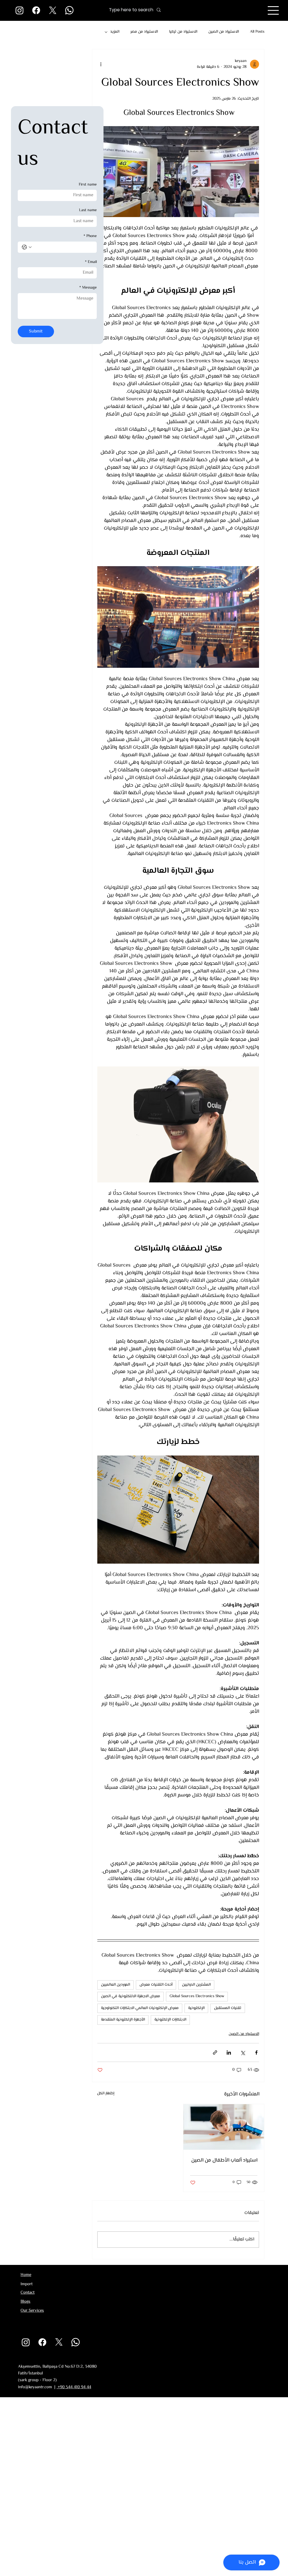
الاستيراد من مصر (144, 32)
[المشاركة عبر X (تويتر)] (243, 2052)
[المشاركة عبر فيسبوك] (256, 2052)
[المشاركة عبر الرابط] (215, 2052)
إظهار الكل (106, 2094)
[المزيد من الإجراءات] (101, 64)
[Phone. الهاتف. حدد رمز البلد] (27, 247)
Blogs (25, 2302)
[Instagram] (20, 10)
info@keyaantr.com (35, 2387)
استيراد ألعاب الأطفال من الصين (224, 2160)
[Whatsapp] (69, 10)
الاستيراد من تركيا (183, 32)
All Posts (257, 32)
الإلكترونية (196, 2008)
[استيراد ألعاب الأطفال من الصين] (224, 2127)
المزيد (115, 32)
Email (91, 262)
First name (88, 185)
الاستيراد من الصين (224, 32)
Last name (88, 211)
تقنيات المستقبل (228, 2008)
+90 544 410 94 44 (74, 2387)
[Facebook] (36, 10)
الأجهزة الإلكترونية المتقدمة (123, 2020)
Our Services (32, 2311)
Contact (28, 2293)
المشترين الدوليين (196, 1985)
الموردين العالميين (115, 1985)
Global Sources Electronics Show (197, 1996)
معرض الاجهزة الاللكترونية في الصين (130, 1996)
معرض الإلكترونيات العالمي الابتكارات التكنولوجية (140, 2008)
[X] (53, 10)
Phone (90, 236)
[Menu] (273, 10)
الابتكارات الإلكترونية (170, 2020)
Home (26, 2275)
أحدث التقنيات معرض (156, 1985)
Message (88, 288)
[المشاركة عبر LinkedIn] (229, 2052)
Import (27, 2284)
